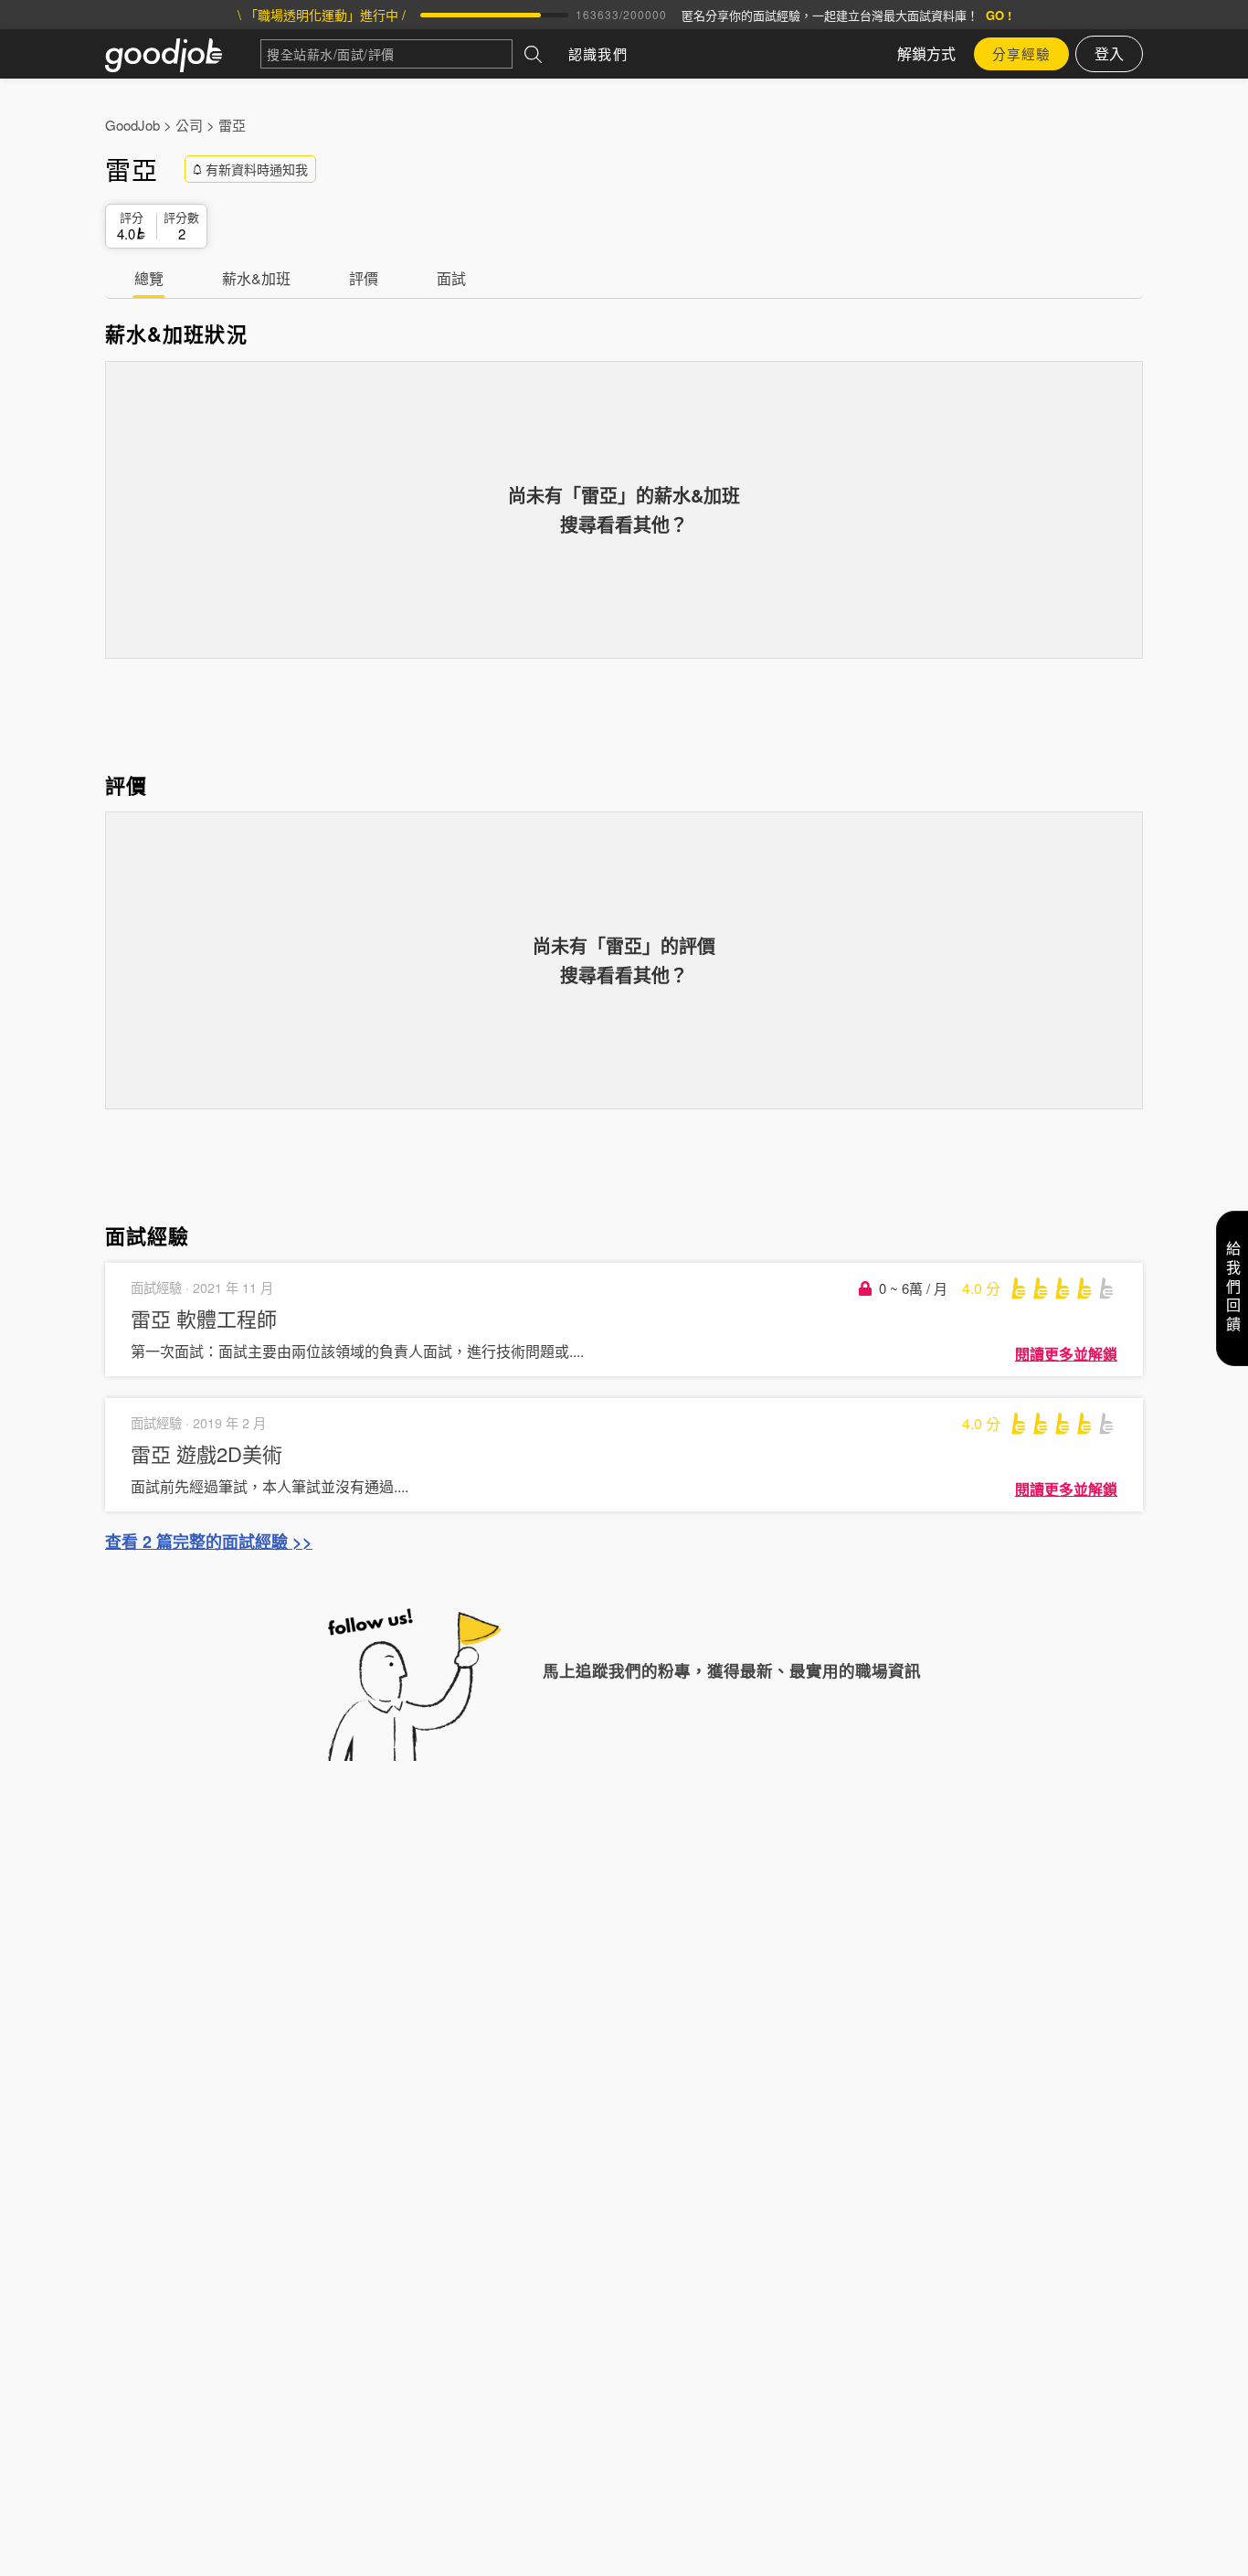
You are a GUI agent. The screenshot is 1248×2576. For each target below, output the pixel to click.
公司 (189, 125)
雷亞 (232, 125)
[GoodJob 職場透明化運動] (183, 54)
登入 (1109, 53)
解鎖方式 (926, 53)
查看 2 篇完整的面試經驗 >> (209, 1542)
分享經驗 (1021, 53)
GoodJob (132, 125)
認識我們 (598, 53)
